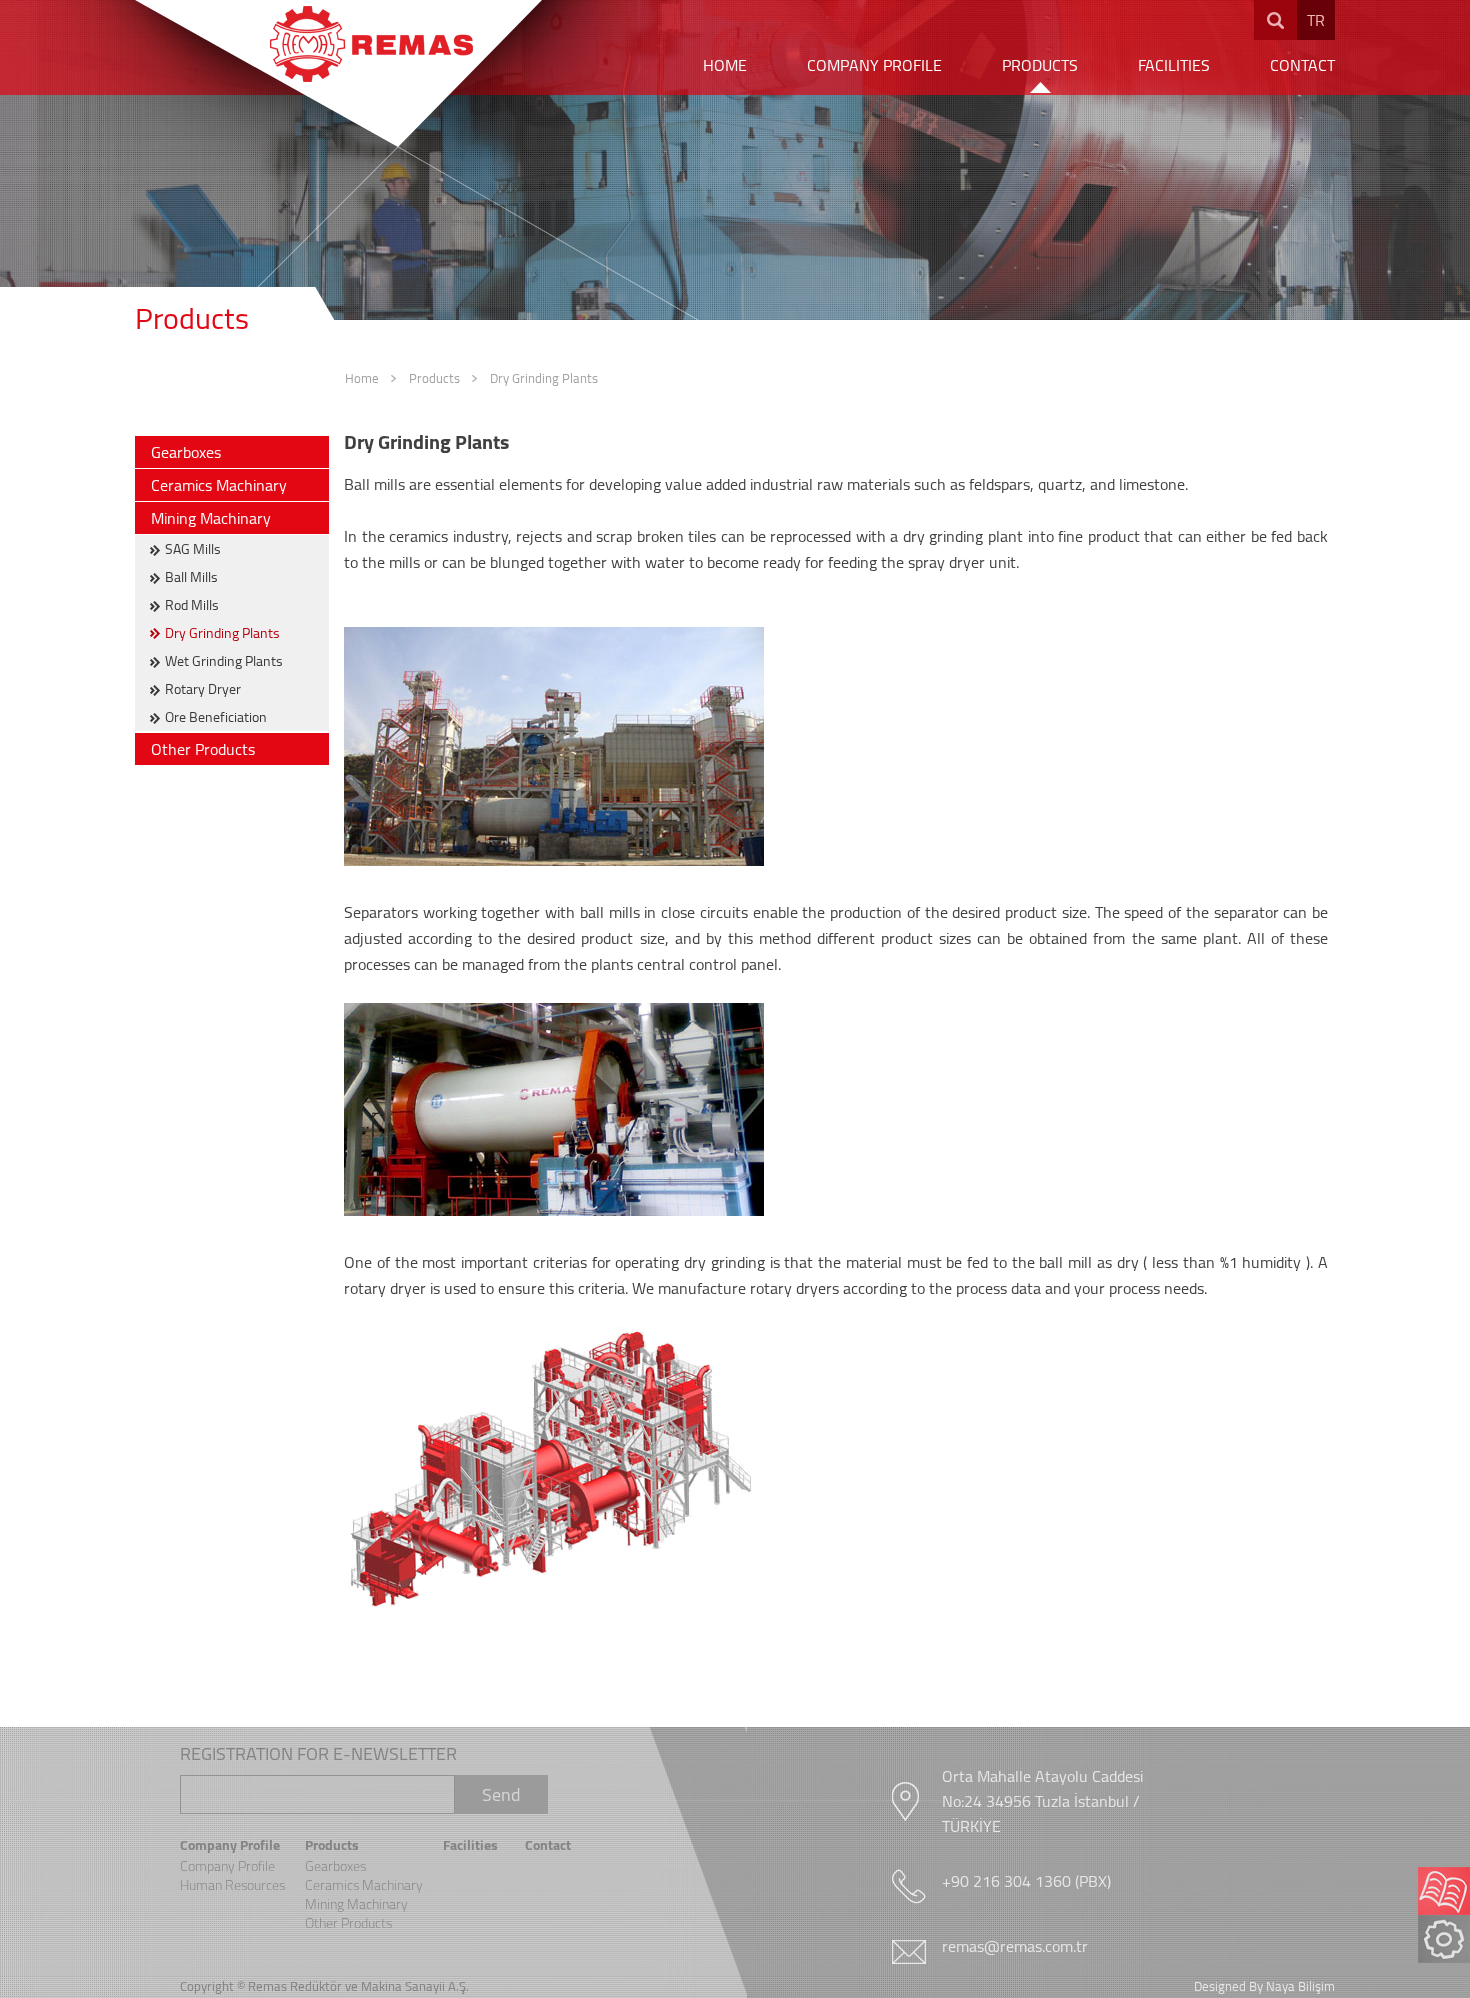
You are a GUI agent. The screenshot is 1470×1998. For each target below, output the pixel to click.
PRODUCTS (1040, 65)
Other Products (203, 749)
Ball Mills (191, 577)
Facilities (470, 1845)
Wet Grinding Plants (224, 661)
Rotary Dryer (203, 689)
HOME (725, 65)
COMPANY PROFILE (874, 65)
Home (362, 378)
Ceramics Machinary (219, 485)
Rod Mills (192, 605)
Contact (548, 1845)
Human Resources (232, 1885)
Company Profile (230, 1845)
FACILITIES (1174, 65)
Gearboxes (186, 452)
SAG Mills (193, 549)
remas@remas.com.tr (1015, 1946)
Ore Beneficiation (216, 717)
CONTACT (1302, 65)
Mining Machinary (211, 518)
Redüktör (316, 1986)
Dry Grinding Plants (544, 378)
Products (434, 378)
